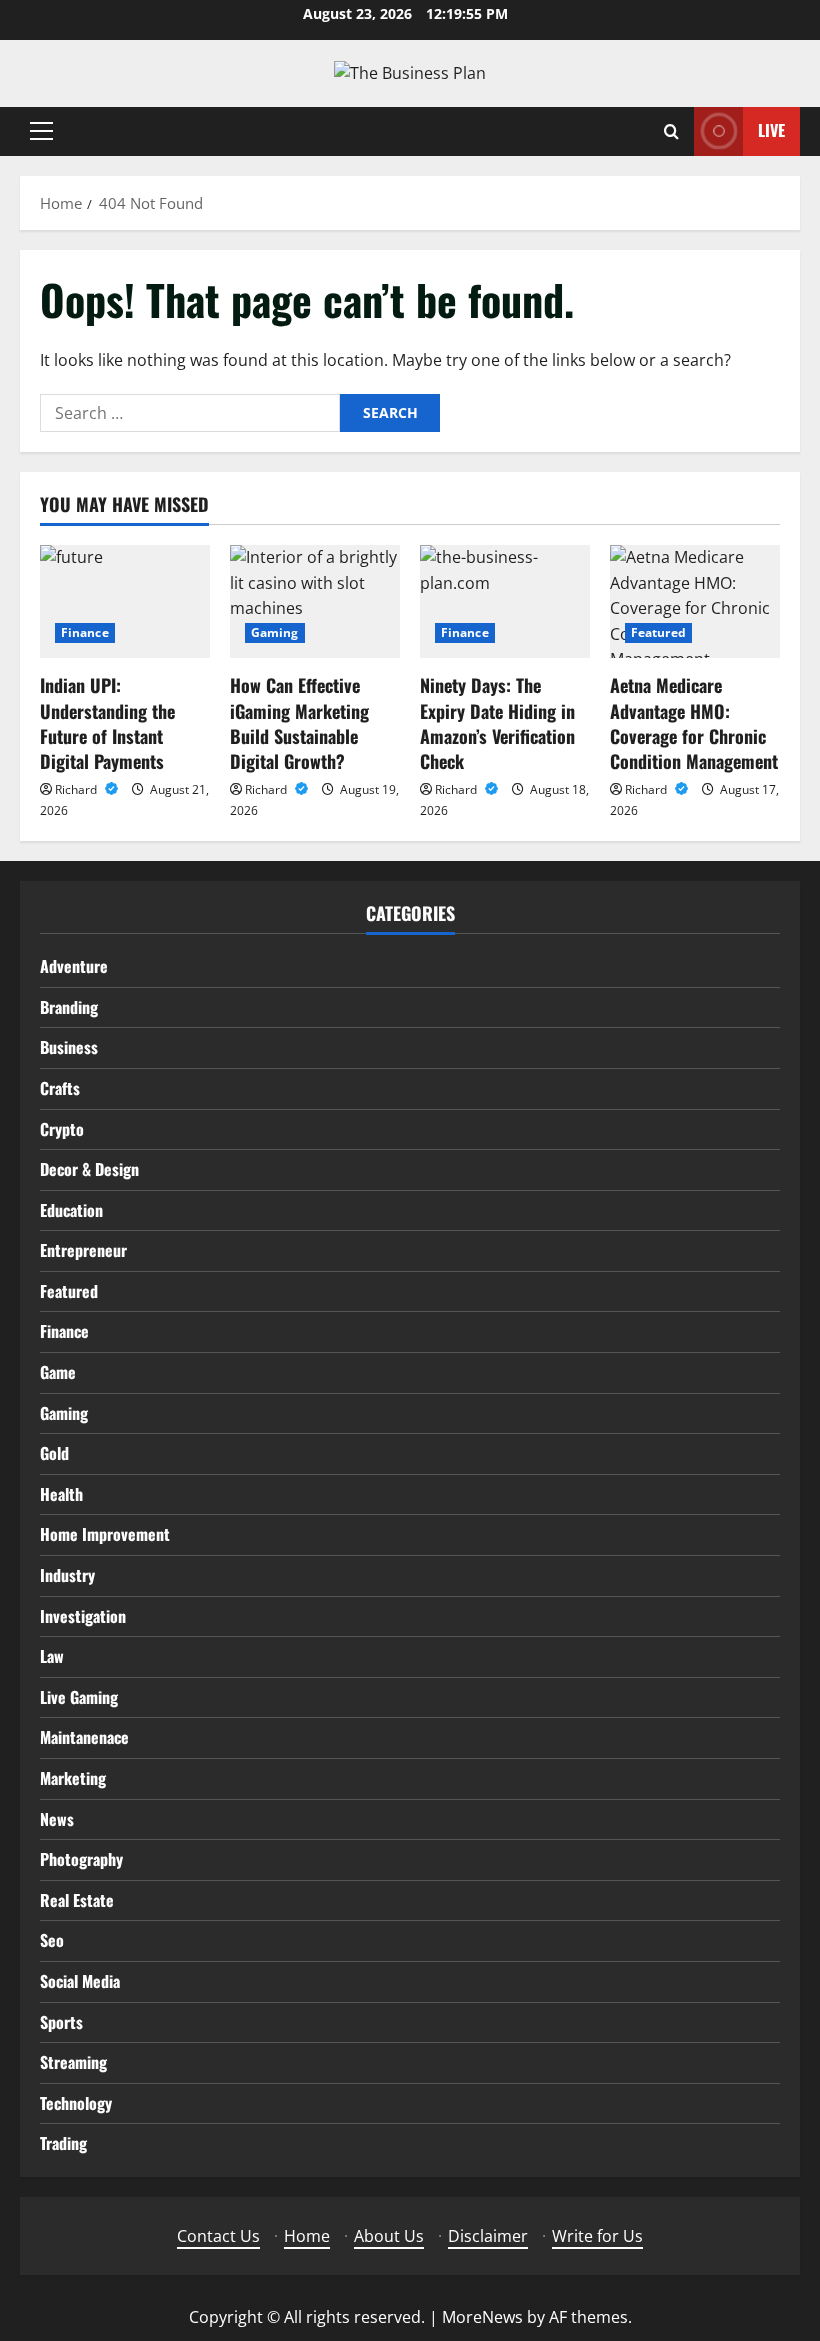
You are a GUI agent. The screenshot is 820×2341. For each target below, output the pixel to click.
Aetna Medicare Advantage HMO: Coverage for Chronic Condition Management (694, 723)
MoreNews (482, 2317)
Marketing (73, 1778)
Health (61, 1494)
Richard (77, 789)
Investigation (83, 1616)
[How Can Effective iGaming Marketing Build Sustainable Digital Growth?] (315, 601)
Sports (61, 2022)
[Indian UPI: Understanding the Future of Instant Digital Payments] (125, 601)
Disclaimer (488, 2236)
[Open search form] (671, 131)
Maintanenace (84, 1737)
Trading (63, 2143)
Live (771, 130)
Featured (658, 632)
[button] (41, 131)
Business (69, 1047)
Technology (76, 2103)
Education (71, 1210)
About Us (389, 2236)
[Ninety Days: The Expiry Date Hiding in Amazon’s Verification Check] (505, 601)
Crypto (62, 1129)
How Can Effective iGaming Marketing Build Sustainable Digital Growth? (299, 723)
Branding (69, 1007)
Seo (52, 1940)
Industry (67, 1575)
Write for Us (597, 2236)
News (57, 1819)
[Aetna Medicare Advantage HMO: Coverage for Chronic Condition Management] (695, 601)
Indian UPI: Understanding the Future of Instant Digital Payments (107, 723)
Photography (81, 1859)
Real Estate (77, 1900)
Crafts (60, 1088)
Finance (85, 632)
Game (58, 1372)
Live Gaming (79, 1697)
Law (52, 1656)
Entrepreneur (83, 1250)
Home (307, 2236)
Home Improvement (105, 1534)
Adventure (74, 966)
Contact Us (218, 2236)
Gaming (275, 632)
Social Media (80, 1981)
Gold (54, 1453)
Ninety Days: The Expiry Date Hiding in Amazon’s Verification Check (497, 723)
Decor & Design (89, 1169)
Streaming (73, 2062)
